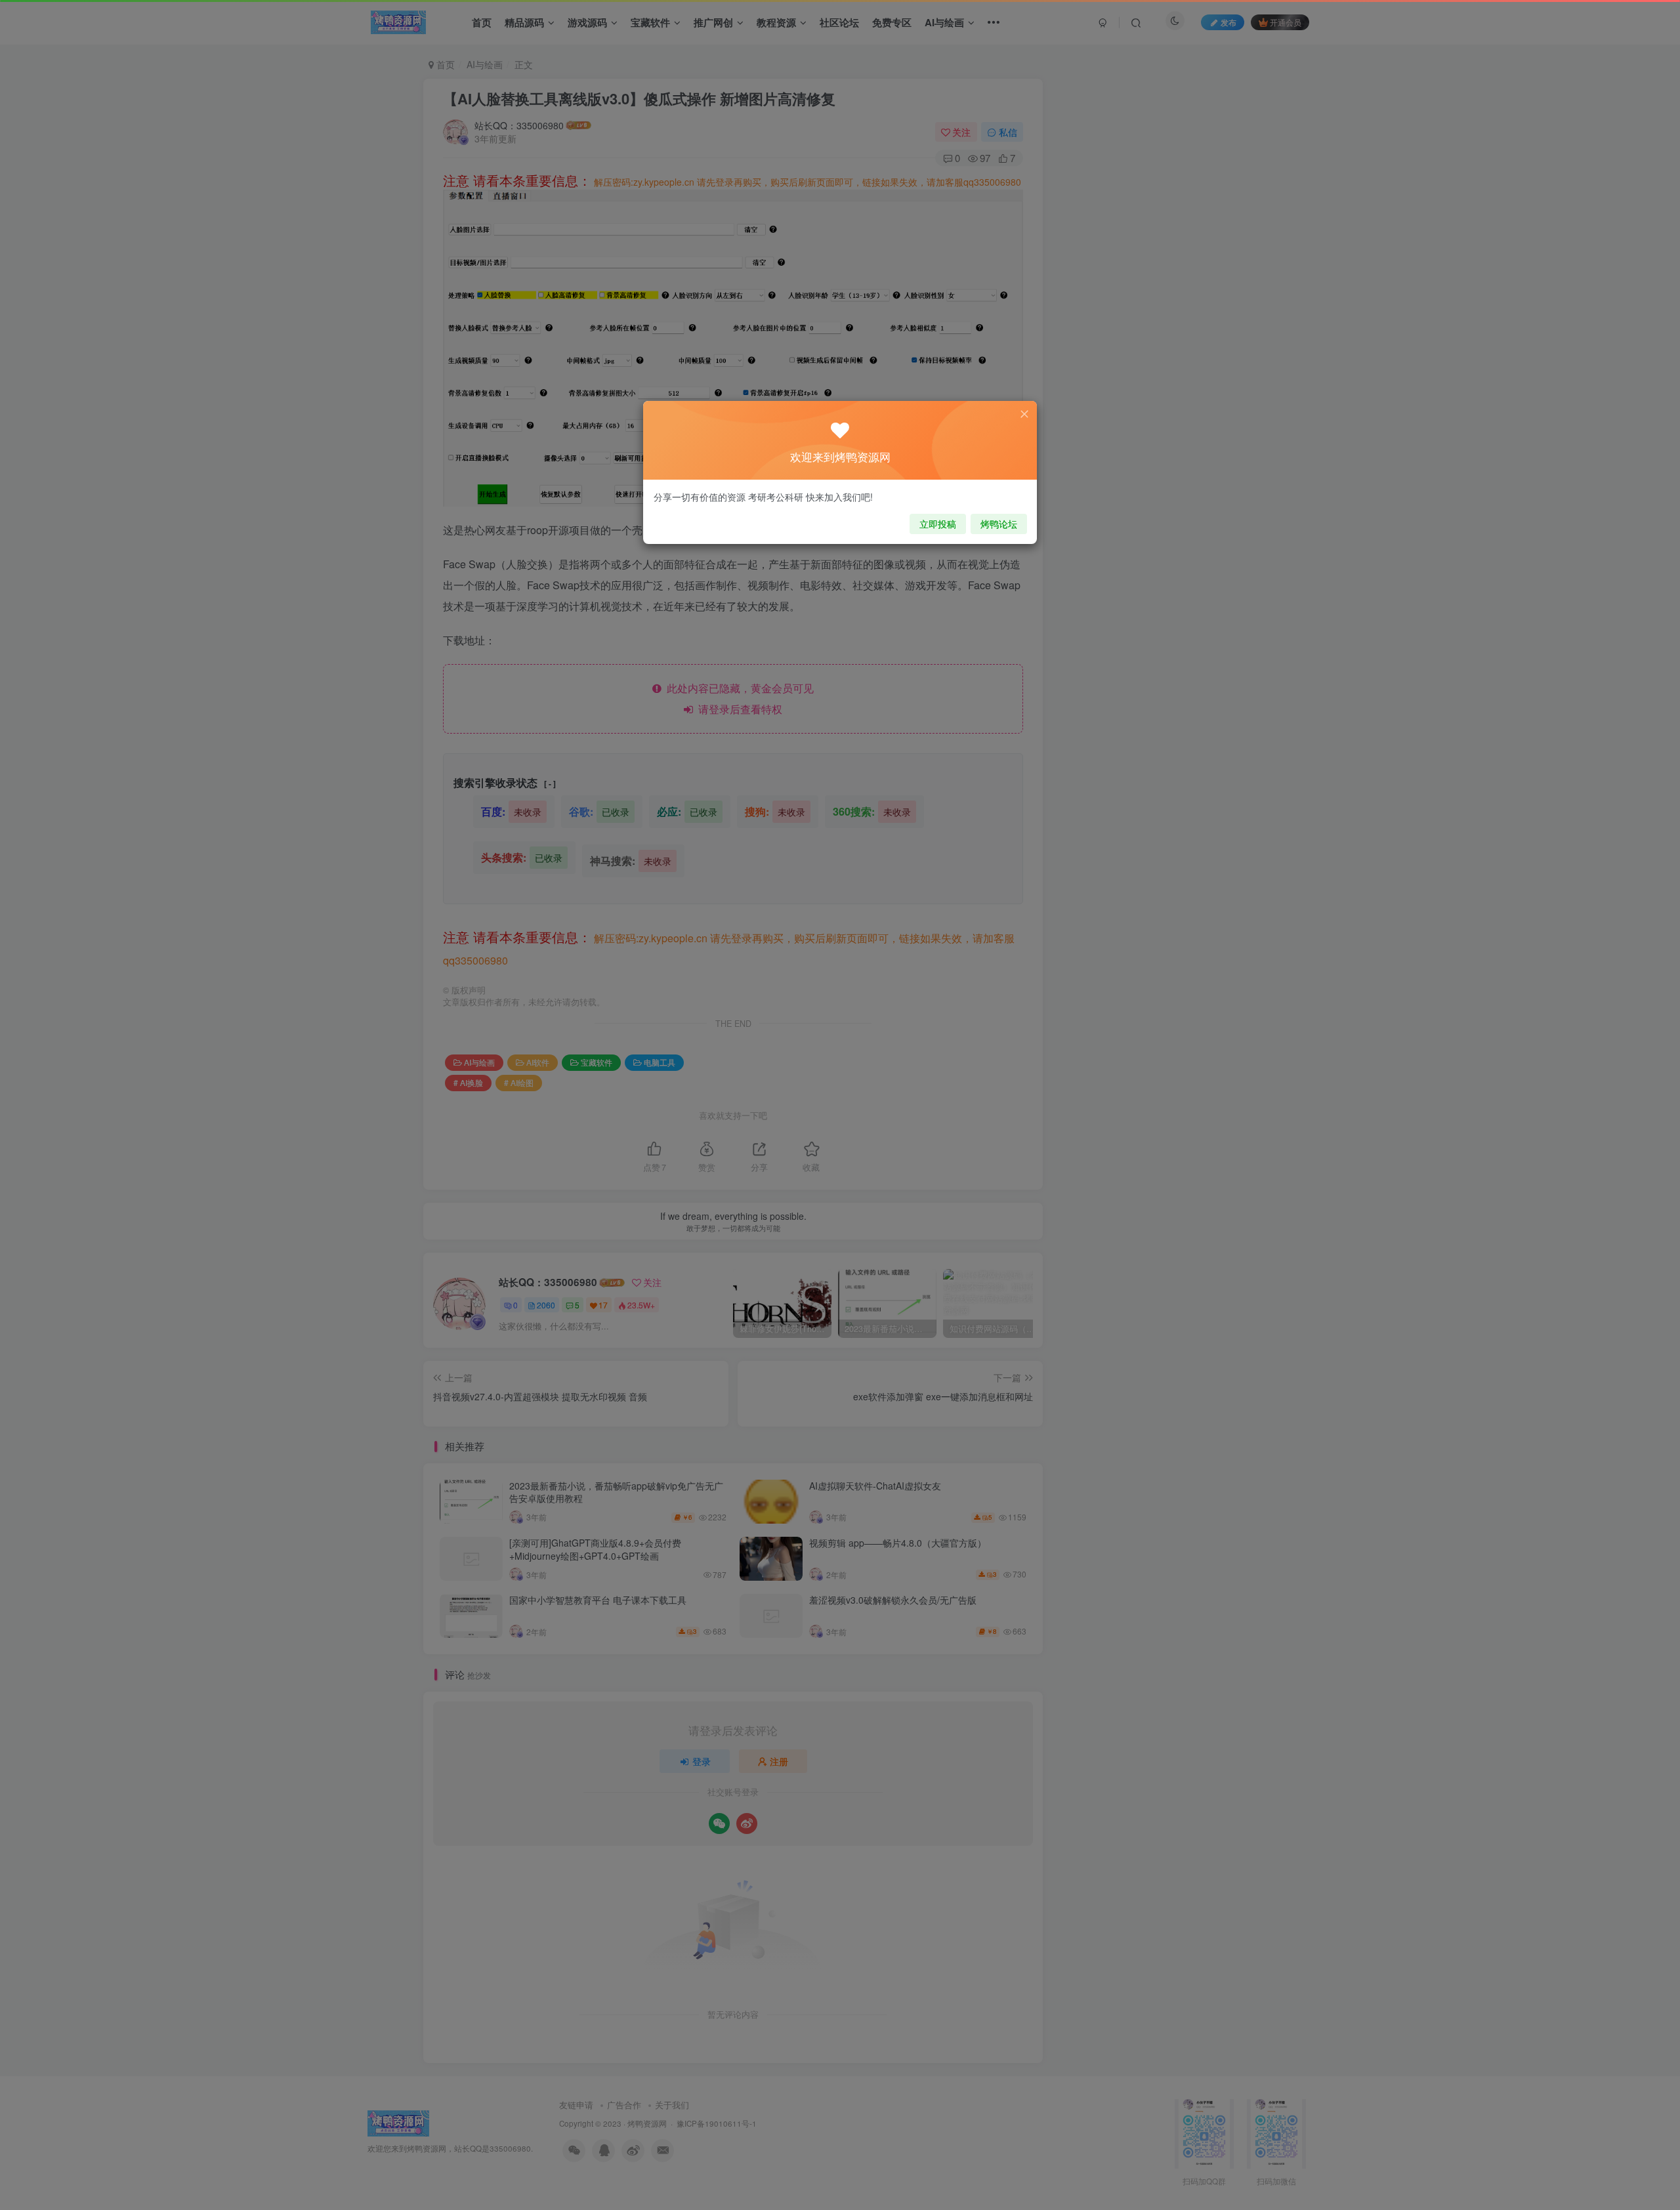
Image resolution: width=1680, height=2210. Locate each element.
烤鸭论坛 (999, 524)
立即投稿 (938, 524)
